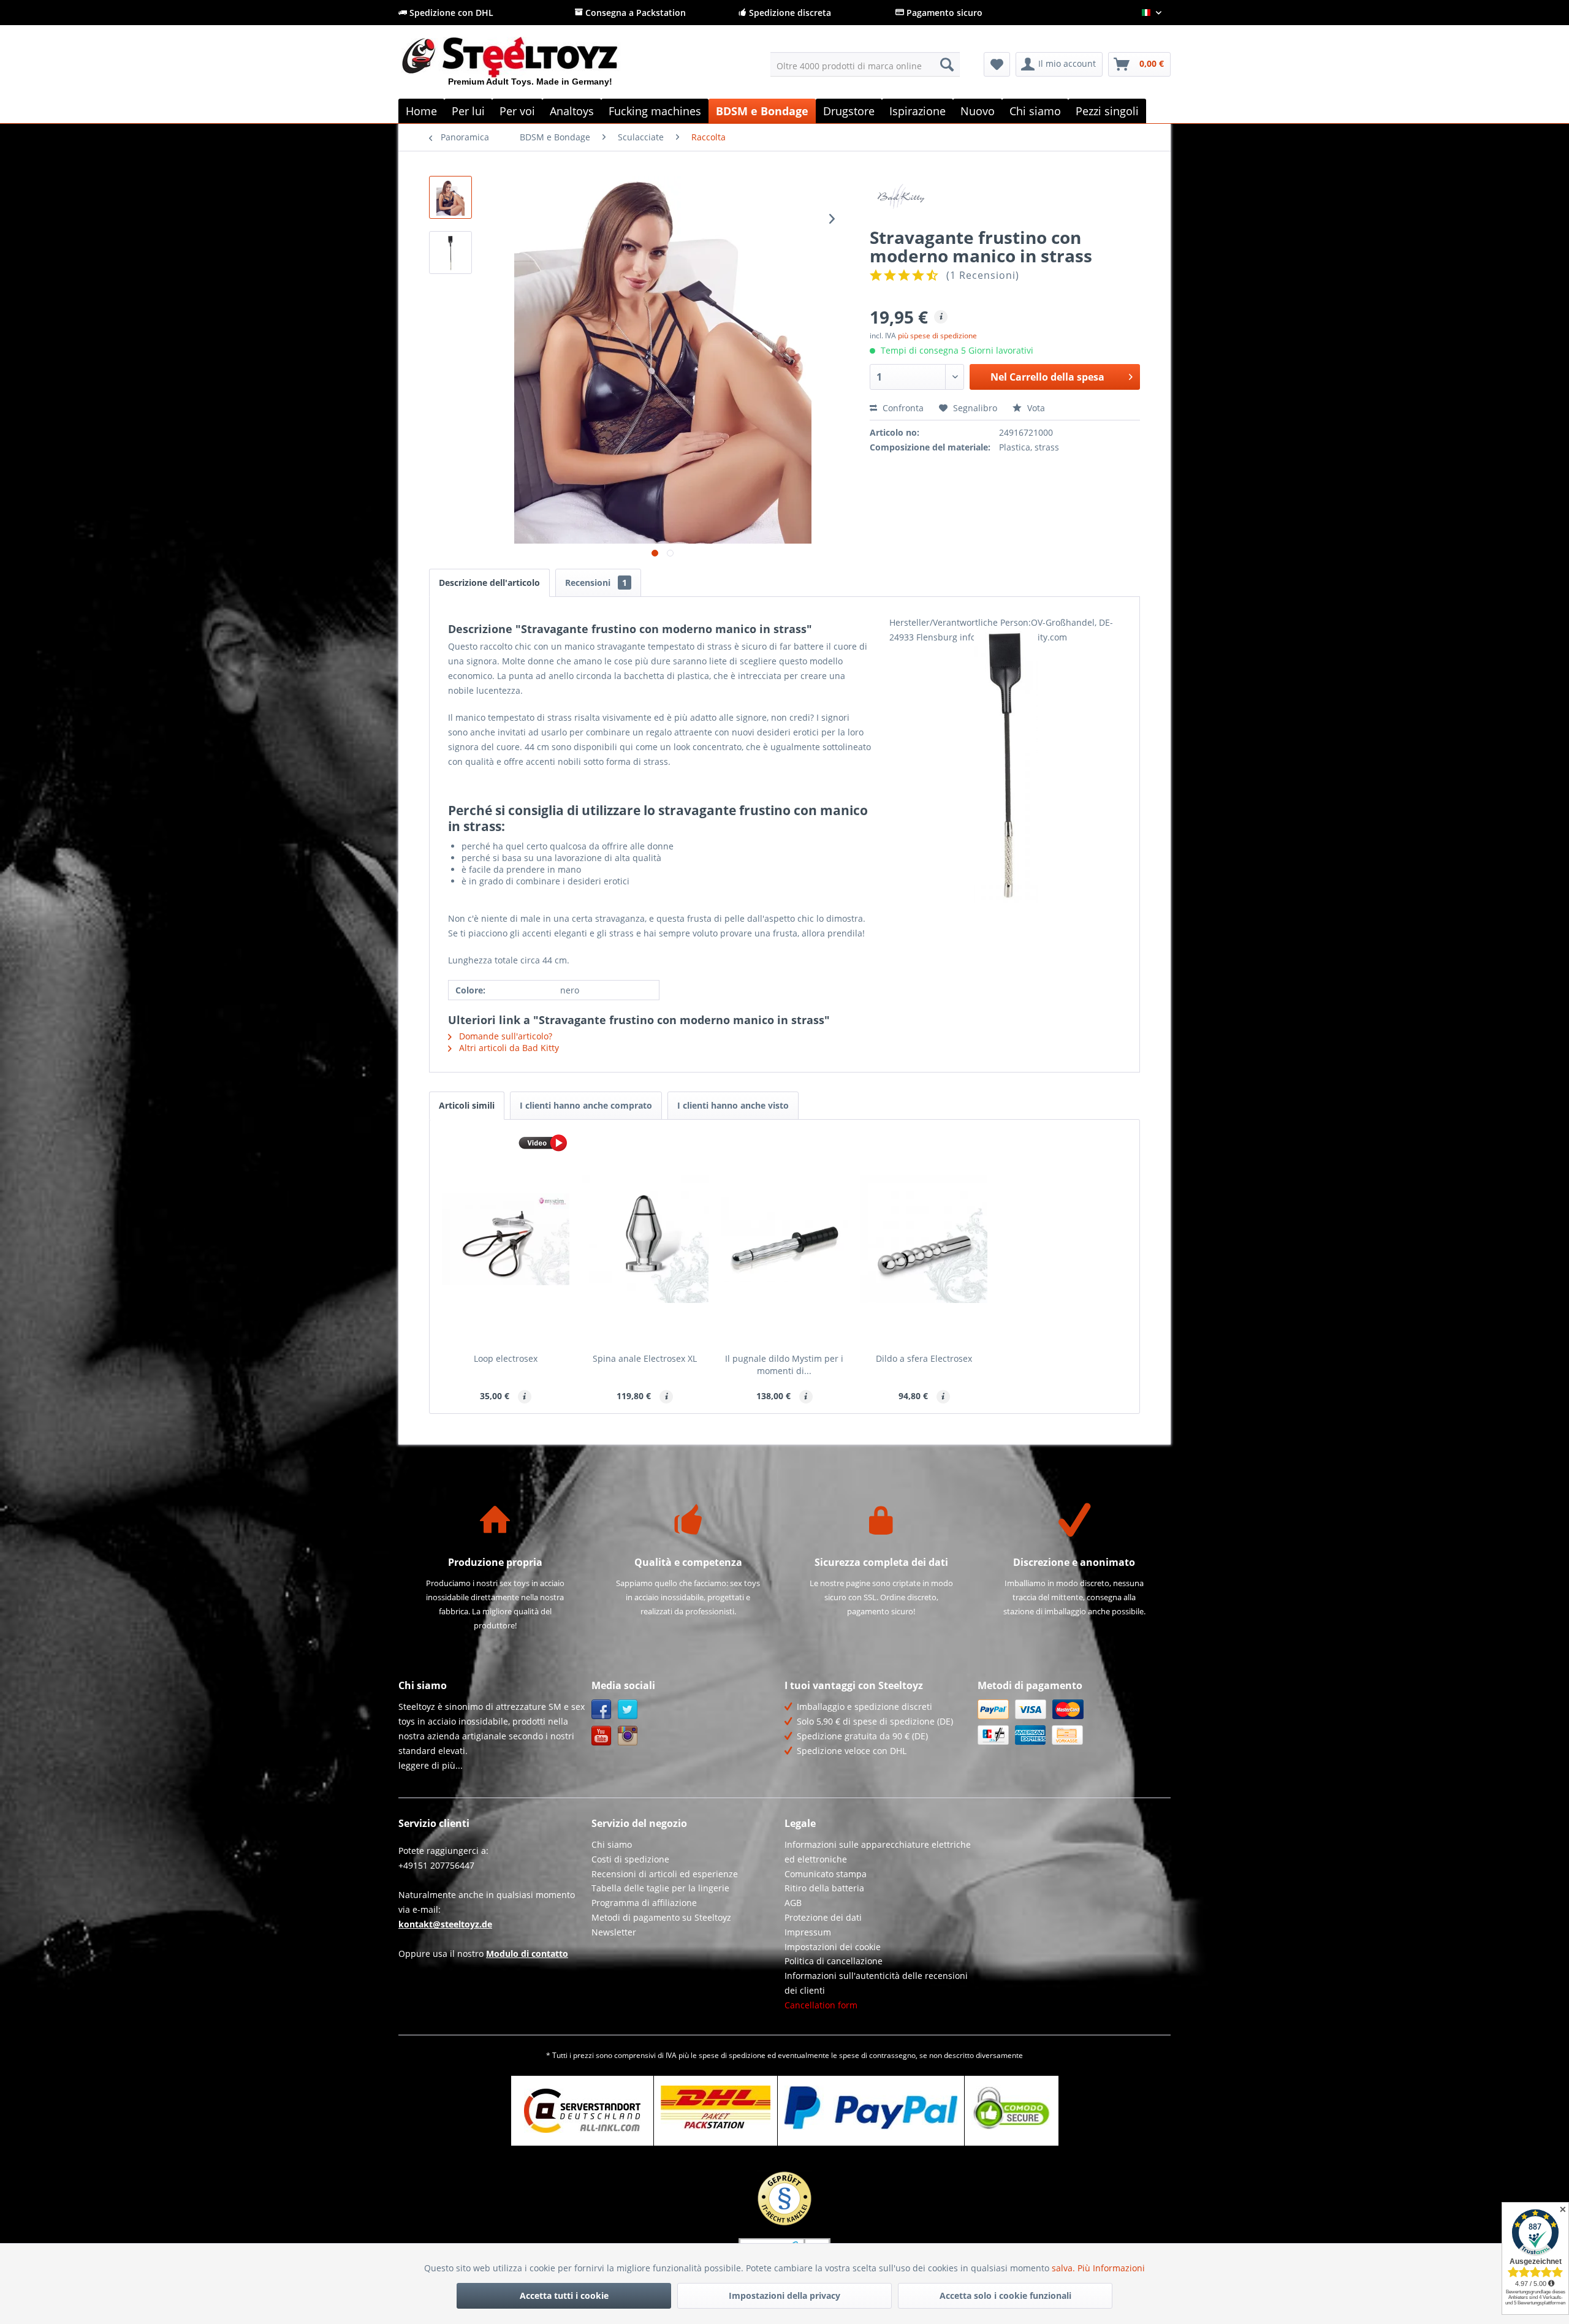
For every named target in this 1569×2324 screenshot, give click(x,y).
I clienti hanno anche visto (733, 1105)
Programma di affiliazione (644, 1903)
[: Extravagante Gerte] (450, 253)
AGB (793, 1903)
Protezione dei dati (823, 1917)
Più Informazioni (1111, 2268)
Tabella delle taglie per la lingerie (660, 1888)
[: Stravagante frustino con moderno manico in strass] (450, 197)
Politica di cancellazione (834, 1961)
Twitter (628, 1710)
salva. (1065, 2268)
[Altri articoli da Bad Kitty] (1005, 197)
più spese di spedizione (937, 336)
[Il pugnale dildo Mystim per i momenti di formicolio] (784, 1239)
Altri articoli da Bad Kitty (508, 1048)
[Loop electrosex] (506, 1239)
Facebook (602, 1710)
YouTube (602, 1736)
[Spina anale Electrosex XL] (645, 1239)
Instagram (628, 1736)
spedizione (747, 2055)
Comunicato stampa (826, 1874)
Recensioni (596, 583)
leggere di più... (431, 1765)
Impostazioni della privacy (784, 2296)
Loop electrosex (506, 1358)
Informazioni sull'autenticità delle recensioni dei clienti (876, 1983)
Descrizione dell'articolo (489, 583)
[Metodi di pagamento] (1071, 1722)
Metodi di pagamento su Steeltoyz (661, 1917)
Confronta (902, 408)
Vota (1035, 408)
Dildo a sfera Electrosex (924, 1358)
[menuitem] (865, 64)
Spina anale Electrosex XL (645, 1358)
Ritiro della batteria (824, 1888)
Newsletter (614, 1932)
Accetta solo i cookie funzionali (1005, 2296)
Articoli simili (467, 1105)
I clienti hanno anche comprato (586, 1105)
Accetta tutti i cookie (564, 2296)
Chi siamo (612, 1844)
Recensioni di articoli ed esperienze (665, 1874)
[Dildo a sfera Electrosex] (924, 1239)
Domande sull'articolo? (504, 1036)
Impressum (808, 1932)
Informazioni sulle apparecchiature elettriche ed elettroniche (878, 1852)
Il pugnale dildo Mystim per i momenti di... (784, 1365)
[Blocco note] (997, 64)
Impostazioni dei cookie (833, 1947)
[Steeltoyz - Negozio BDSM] (530, 67)
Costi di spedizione (630, 1859)
